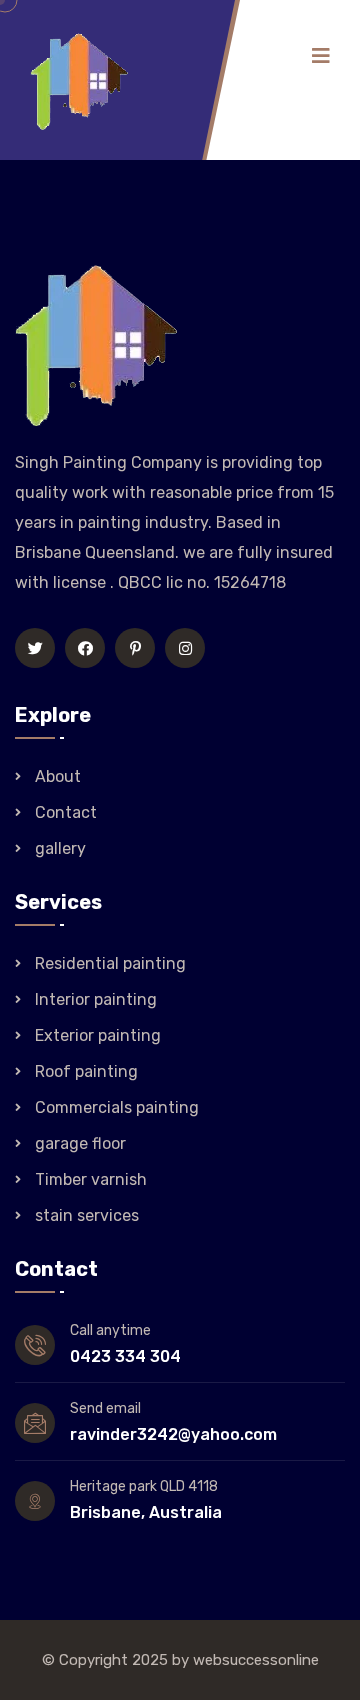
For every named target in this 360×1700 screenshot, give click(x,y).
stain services (87, 1215)
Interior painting (96, 999)
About (58, 776)
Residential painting (110, 963)
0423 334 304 (125, 1356)
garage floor (80, 1143)
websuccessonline (256, 1660)
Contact (66, 812)
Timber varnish (91, 1179)
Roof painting (86, 1071)
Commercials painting (117, 1107)
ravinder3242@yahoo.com (173, 1434)
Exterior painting (98, 1035)
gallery (60, 848)
